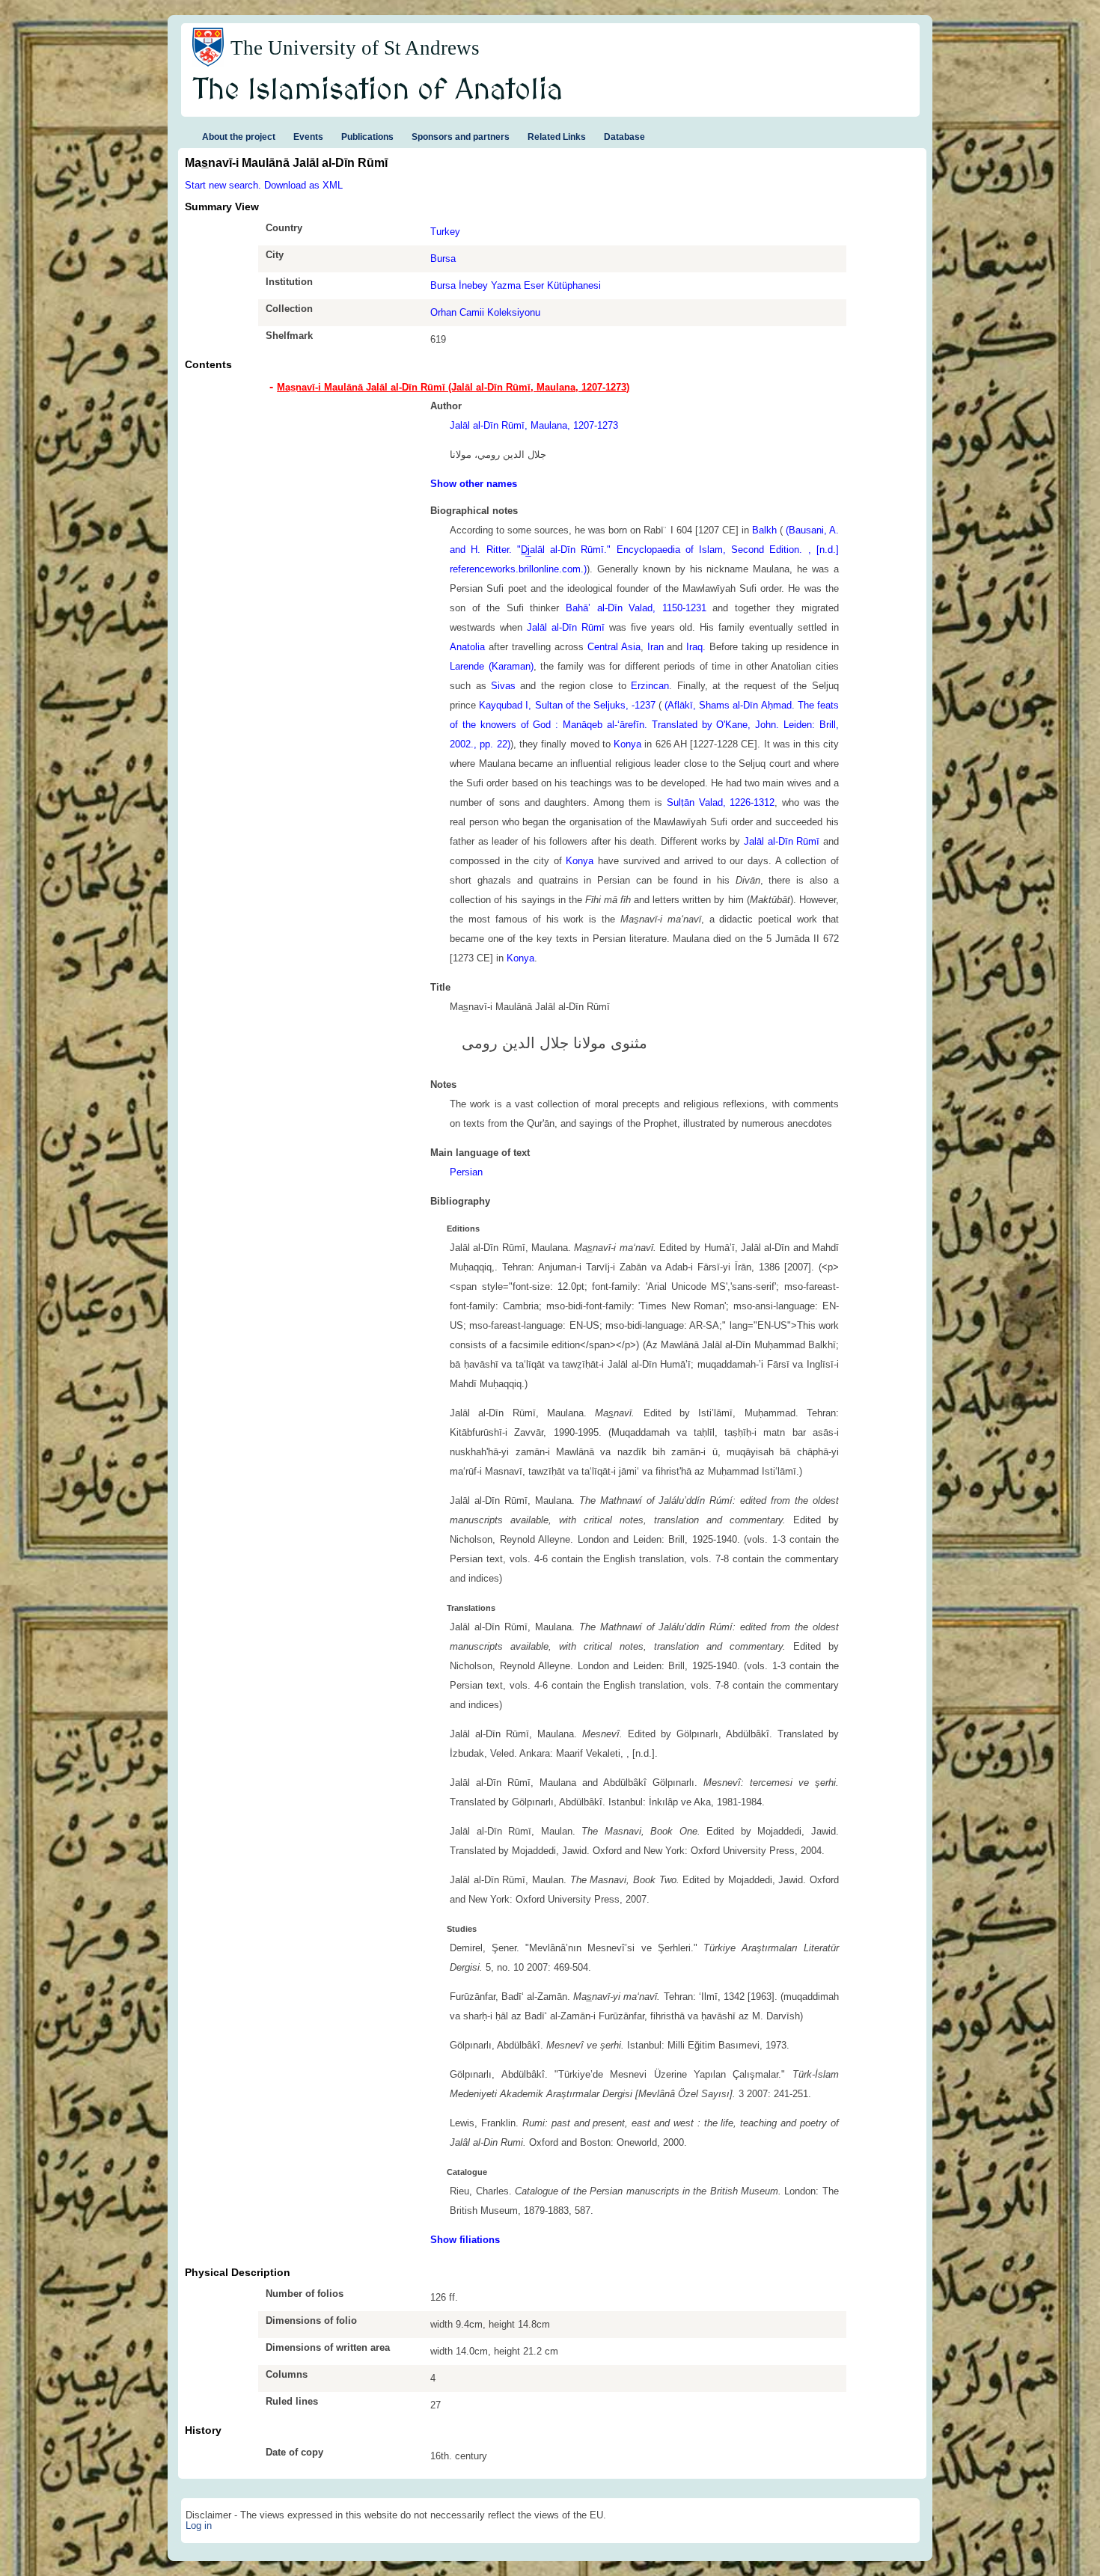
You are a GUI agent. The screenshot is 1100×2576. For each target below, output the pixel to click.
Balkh (764, 530)
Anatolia (467, 647)
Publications (367, 137)
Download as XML (303, 185)
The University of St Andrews (355, 48)
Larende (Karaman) (491, 666)
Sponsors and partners (461, 137)
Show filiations (465, 2240)
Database (624, 137)
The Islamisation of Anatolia (378, 91)
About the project (239, 137)
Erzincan (650, 686)
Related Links (557, 137)
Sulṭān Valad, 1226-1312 (721, 802)
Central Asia (614, 647)
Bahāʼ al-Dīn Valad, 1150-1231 (636, 608)
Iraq (694, 647)
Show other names (474, 484)
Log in (199, 2525)
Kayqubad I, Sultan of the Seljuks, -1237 (567, 705)
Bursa (443, 258)
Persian (466, 1172)
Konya (627, 744)
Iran (656, 647)
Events (308, 137)
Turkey (445, 232)
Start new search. (223, 185)
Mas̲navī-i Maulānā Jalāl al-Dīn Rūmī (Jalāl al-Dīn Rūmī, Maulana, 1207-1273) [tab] (453, 387)
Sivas (503, 686)
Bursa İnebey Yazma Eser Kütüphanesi (516, 285)
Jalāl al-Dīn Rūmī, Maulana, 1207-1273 (534, 425)
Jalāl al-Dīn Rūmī (566, 627)
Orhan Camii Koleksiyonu (485, 312)
